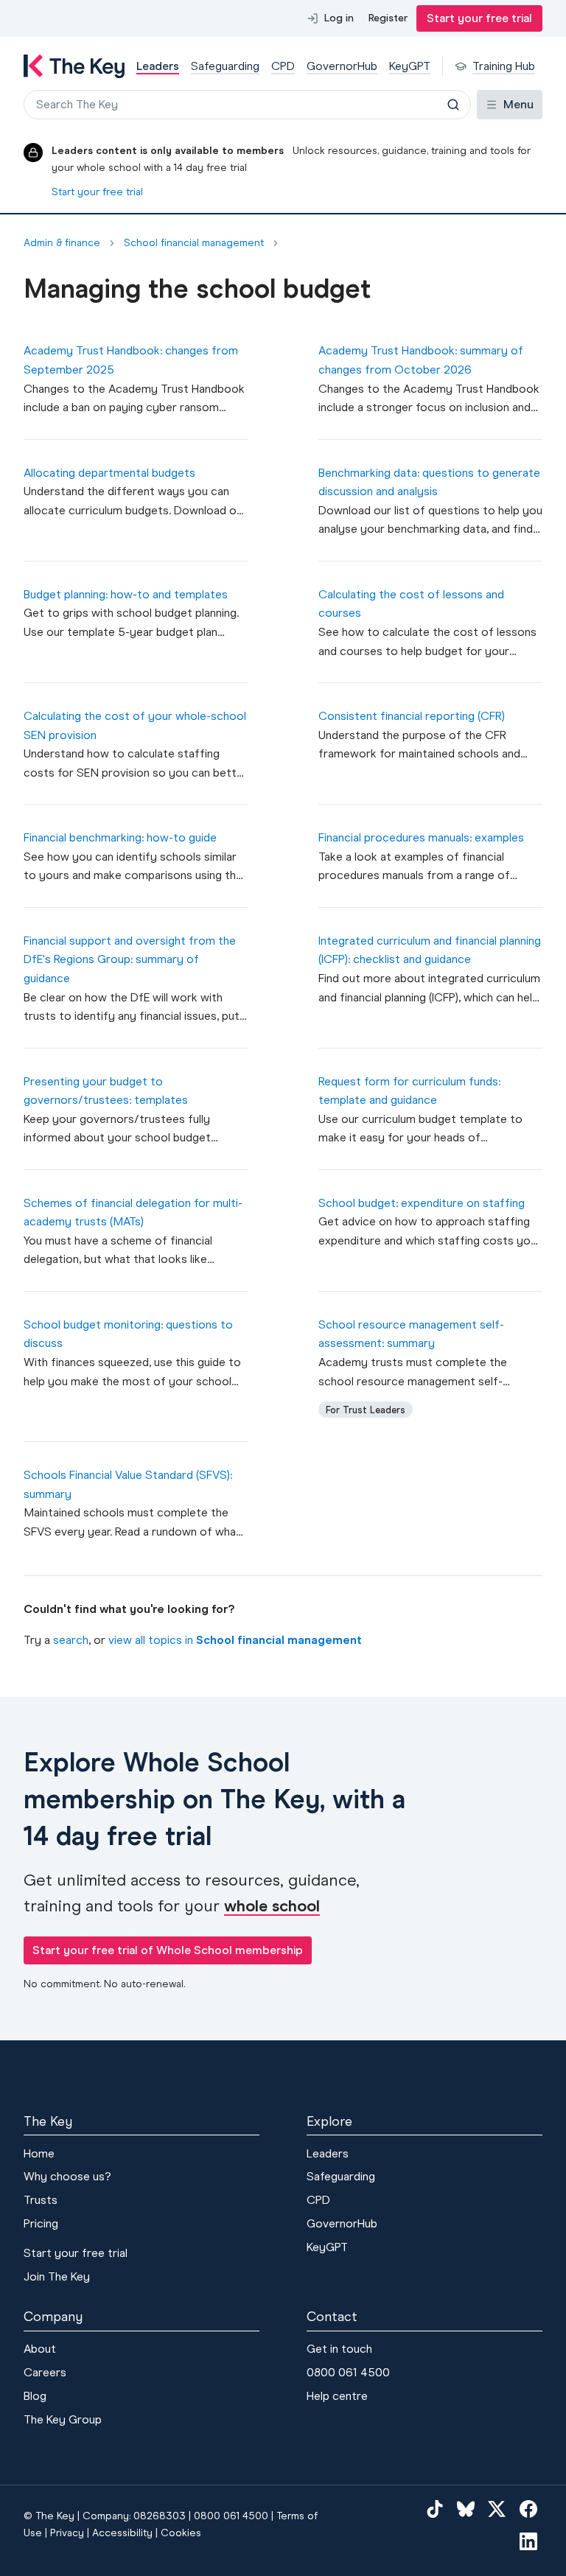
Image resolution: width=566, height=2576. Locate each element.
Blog (35, 2396)
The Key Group (63, 2419)
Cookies (181, 2533)
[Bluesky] (466, 2509)
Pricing (41, 2223)
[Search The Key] (453, 105)
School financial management (194, 243)
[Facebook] (528, 2509)
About (40, 2349)
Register (388, 18)
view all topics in (235, 1640)
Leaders (328, 2153)
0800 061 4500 (348, 2372)
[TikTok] (435, 2509)
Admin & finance (62, 243)
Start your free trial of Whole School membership (168, 1950)
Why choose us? (67, 2176)
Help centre (337, 2396)
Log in (339, 18)
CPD (318, 2200)
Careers (45, 2372)
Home (39, 2153)
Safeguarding (341, 2176)
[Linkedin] (528, 2541)
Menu (518, 104)
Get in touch (339, 2349)
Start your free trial (479, 18)
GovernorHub (342, 2223)
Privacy (67, 2533)
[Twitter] (497, 2509)
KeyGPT (327, 2247)
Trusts (41, 2200)
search (71, 1640)
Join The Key (57, 2276)
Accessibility (122, 2533)
